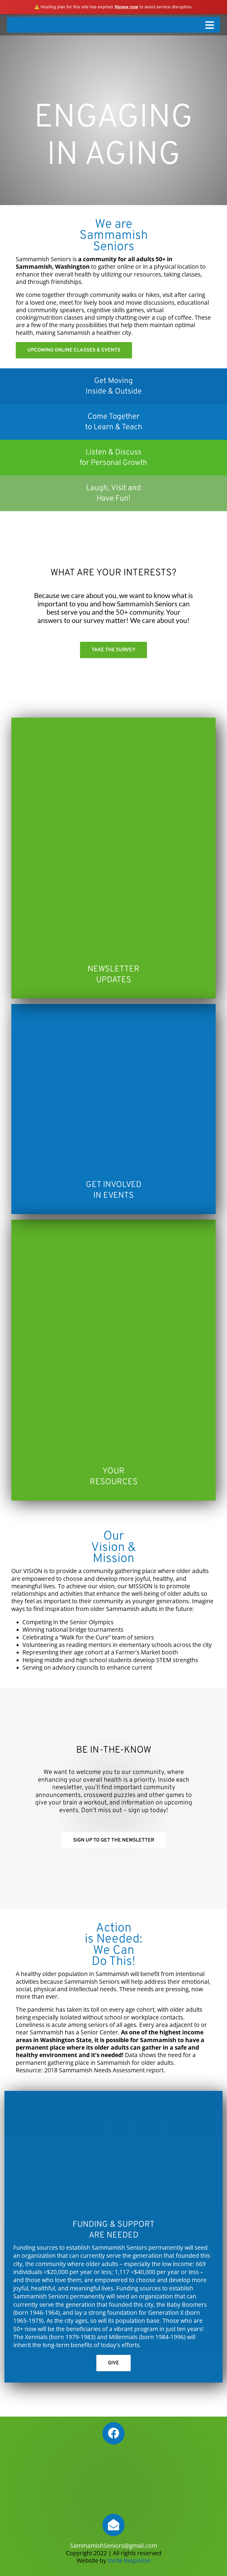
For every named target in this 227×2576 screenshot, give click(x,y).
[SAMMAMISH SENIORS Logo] (114, 20)
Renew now (127, 7)
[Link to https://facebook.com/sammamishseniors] (114, 2433)
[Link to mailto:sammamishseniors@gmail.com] (114, 2525)
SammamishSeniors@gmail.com (114, 2546)
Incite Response (129, 2561)
